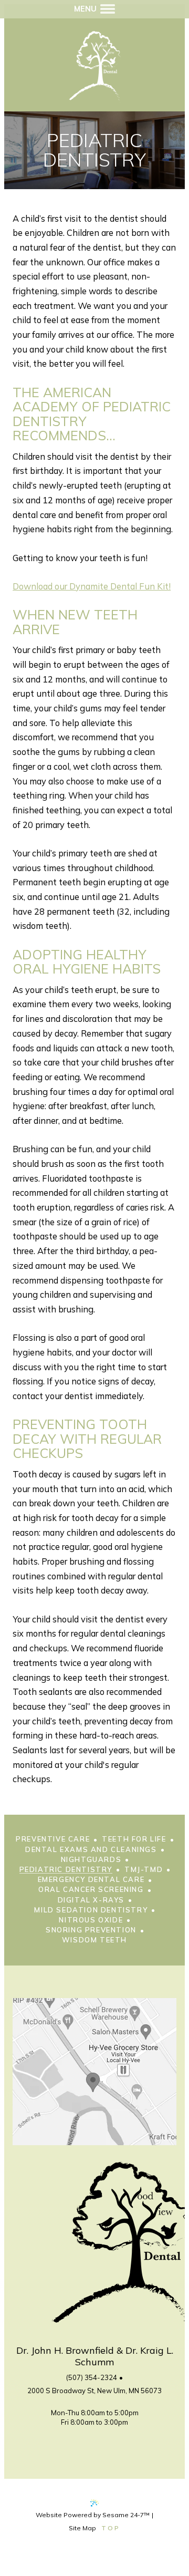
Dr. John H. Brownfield (65, 2350)
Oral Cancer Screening (91, 1890)
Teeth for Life (134, 1839)
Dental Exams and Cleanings (91, 1850)
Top (111, 2528)
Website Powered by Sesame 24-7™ (93, 2515)
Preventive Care (53, 1839)
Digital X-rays (91, 1900)
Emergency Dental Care (91, 1880)
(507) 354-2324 (92, 2377)
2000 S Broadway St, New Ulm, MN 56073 (94, 2391)
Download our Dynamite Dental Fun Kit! (92, 586)
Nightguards (91, 1860)
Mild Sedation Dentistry (91, 1910)
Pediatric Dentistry (66, 1870)
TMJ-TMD (144, 1870)
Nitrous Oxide (91, 1920)
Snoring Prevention (91, 1930)
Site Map (82, 2528)
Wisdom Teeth (94, 1940)
